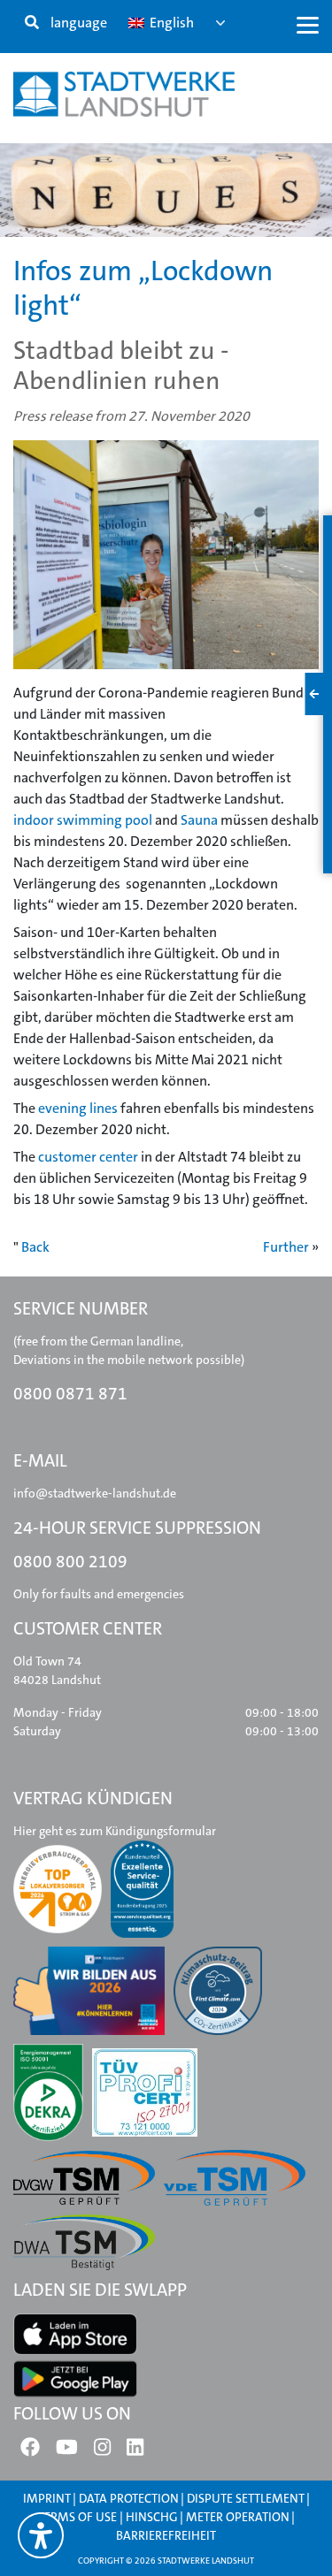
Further (286, 1247)
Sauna (199, 820)
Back (35, 1247)
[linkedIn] (135, 2452)
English (170, 23)
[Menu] (308, 24)
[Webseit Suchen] (32, 23)
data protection (129, 2498)
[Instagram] (102, 2452)
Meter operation (238, 2517)
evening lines (78, 1108)
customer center (88, 1157)
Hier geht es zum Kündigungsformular (115, 1831)
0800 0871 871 (70, 1394)
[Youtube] (67, 2452)
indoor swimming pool (83, 820)
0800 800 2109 (70, 1562)
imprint (47, 2498)
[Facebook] (30, 2452)
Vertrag (69, 245)
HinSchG (152, 2517)
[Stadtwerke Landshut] (124, 94)
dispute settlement (246, 2498)
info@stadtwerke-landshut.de (95, 1493)
